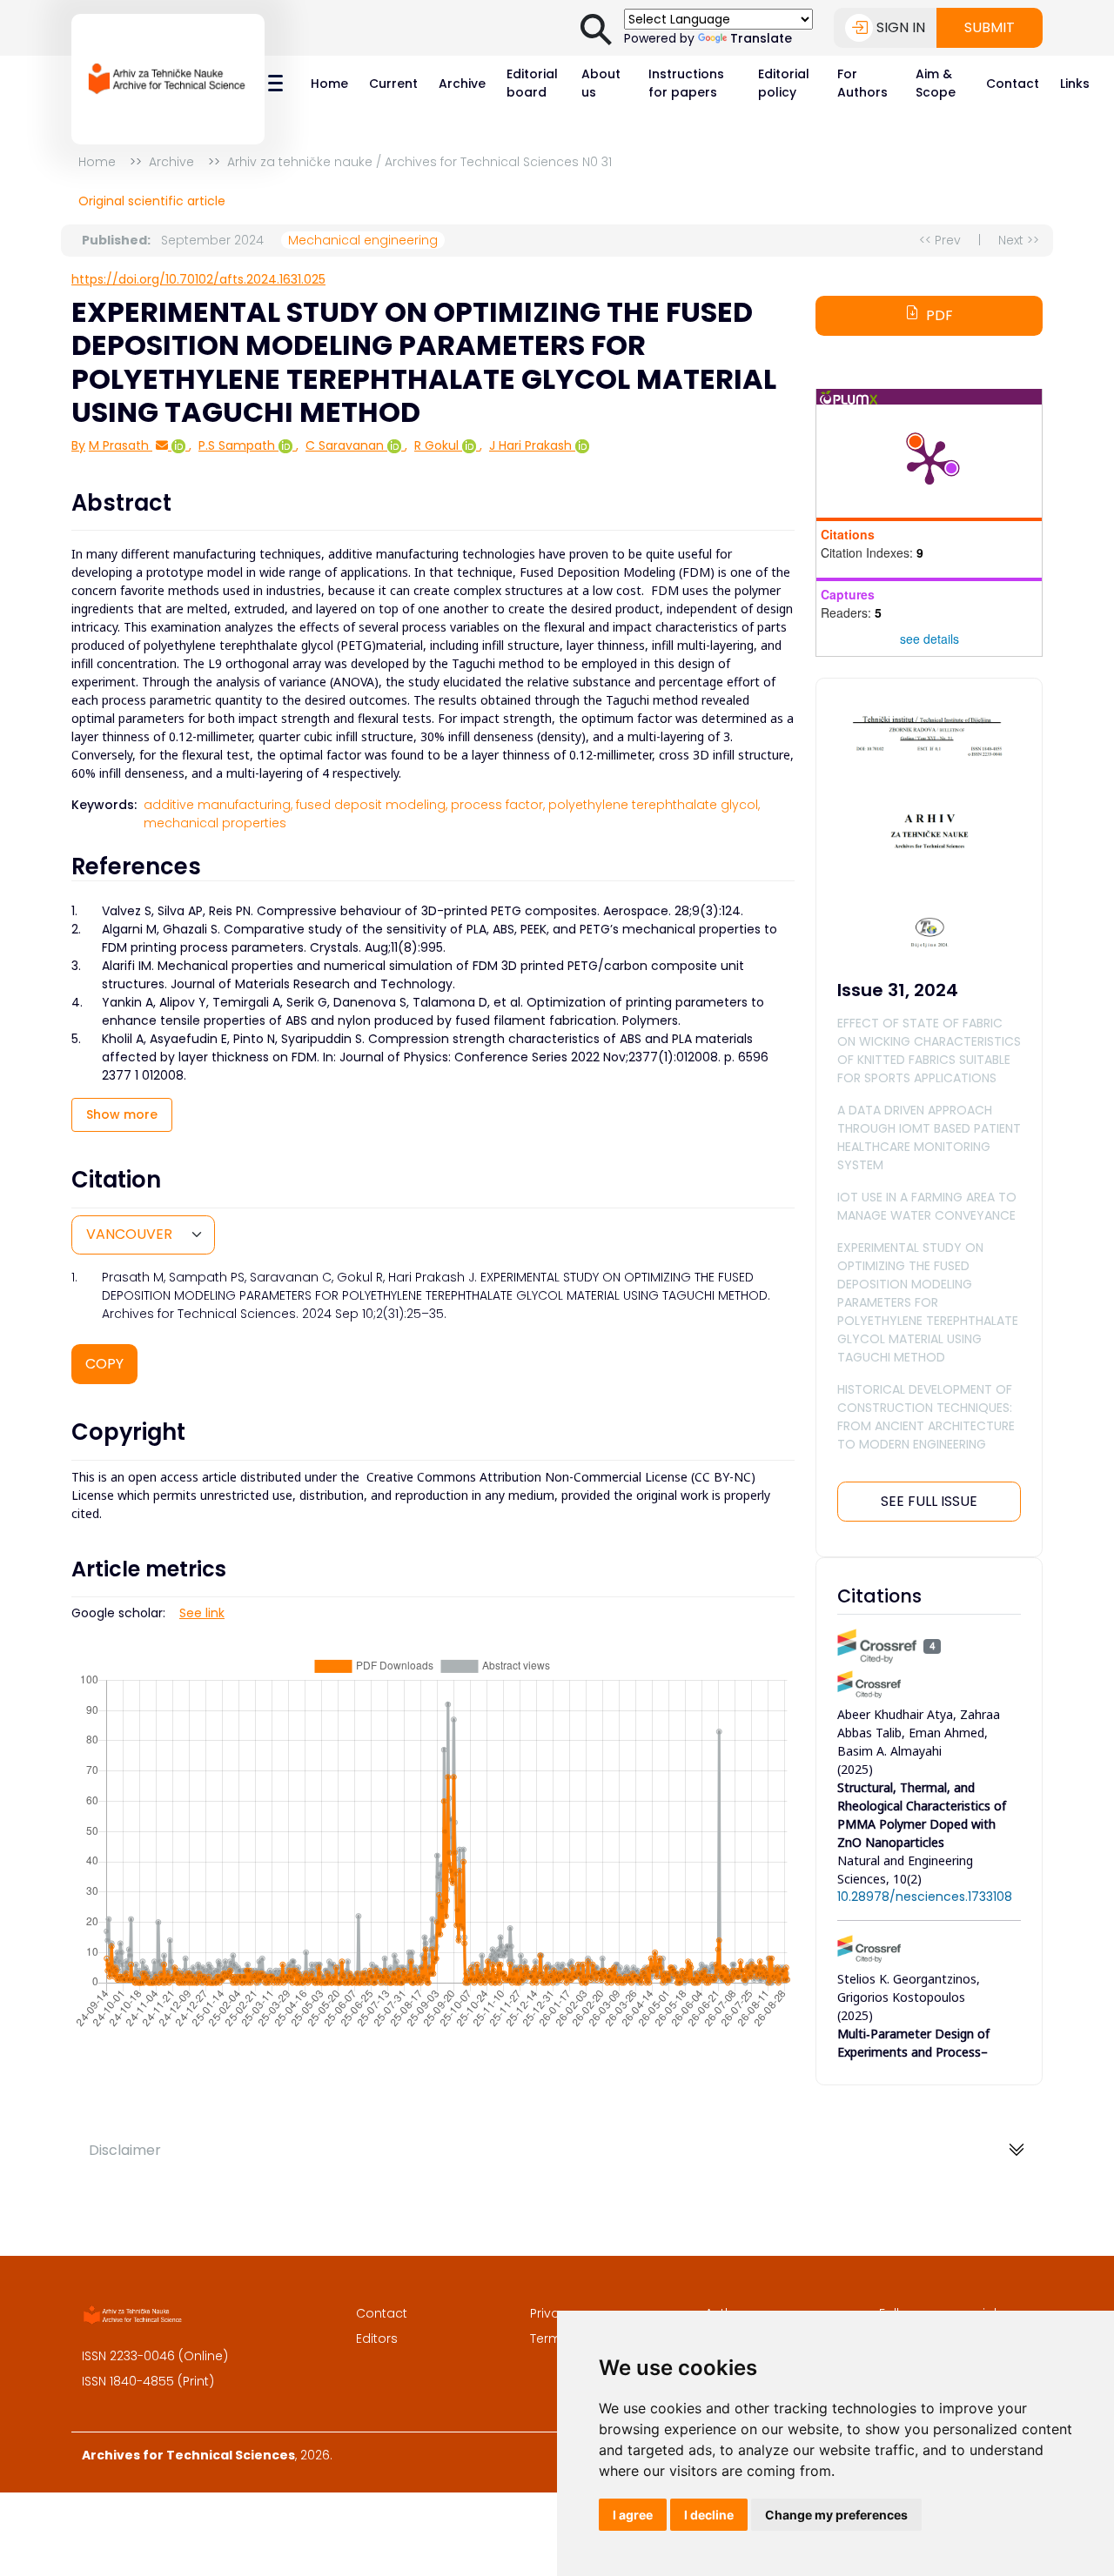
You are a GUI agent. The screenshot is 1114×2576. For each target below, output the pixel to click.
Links (1075, 84)
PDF (940, 315)
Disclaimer (125, 2150)
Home (329, 84)
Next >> (1019, 240)
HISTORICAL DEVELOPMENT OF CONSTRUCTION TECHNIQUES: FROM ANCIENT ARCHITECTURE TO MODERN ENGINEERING (926, 1417)
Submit (990, 27)
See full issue (929, 1501)
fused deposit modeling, (372, 805)
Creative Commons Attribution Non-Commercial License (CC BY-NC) (561, 1477)
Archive (462, 84)
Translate (761, 38)
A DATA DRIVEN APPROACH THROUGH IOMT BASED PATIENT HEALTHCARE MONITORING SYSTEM (929, 1137)
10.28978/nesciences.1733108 (925, 1897)
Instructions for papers (686, 83)
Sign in (901, 27)
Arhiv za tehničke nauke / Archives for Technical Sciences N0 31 (419, 162)
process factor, (498, 805)
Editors (377, 2338)
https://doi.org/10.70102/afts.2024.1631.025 (198, 279)
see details (929, 639)
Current (393, 84)
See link (202, 1613)
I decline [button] (709, 2515)
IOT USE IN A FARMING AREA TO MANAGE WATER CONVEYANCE (927, 1206)
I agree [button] (633, 2515)
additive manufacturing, (218, 805)
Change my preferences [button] (836, 2515)
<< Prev (940, 240)
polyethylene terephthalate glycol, (654, 805)
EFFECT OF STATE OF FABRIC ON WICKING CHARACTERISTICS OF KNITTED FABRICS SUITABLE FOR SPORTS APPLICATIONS (929, 1050)
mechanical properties (215, 823)
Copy (104, 1364)
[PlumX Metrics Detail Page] (929, 461)
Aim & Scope (936, 83)
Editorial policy (784, 83)
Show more (122, 1114)
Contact (1013, 84)
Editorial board (532, 83)
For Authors (862, 83)
